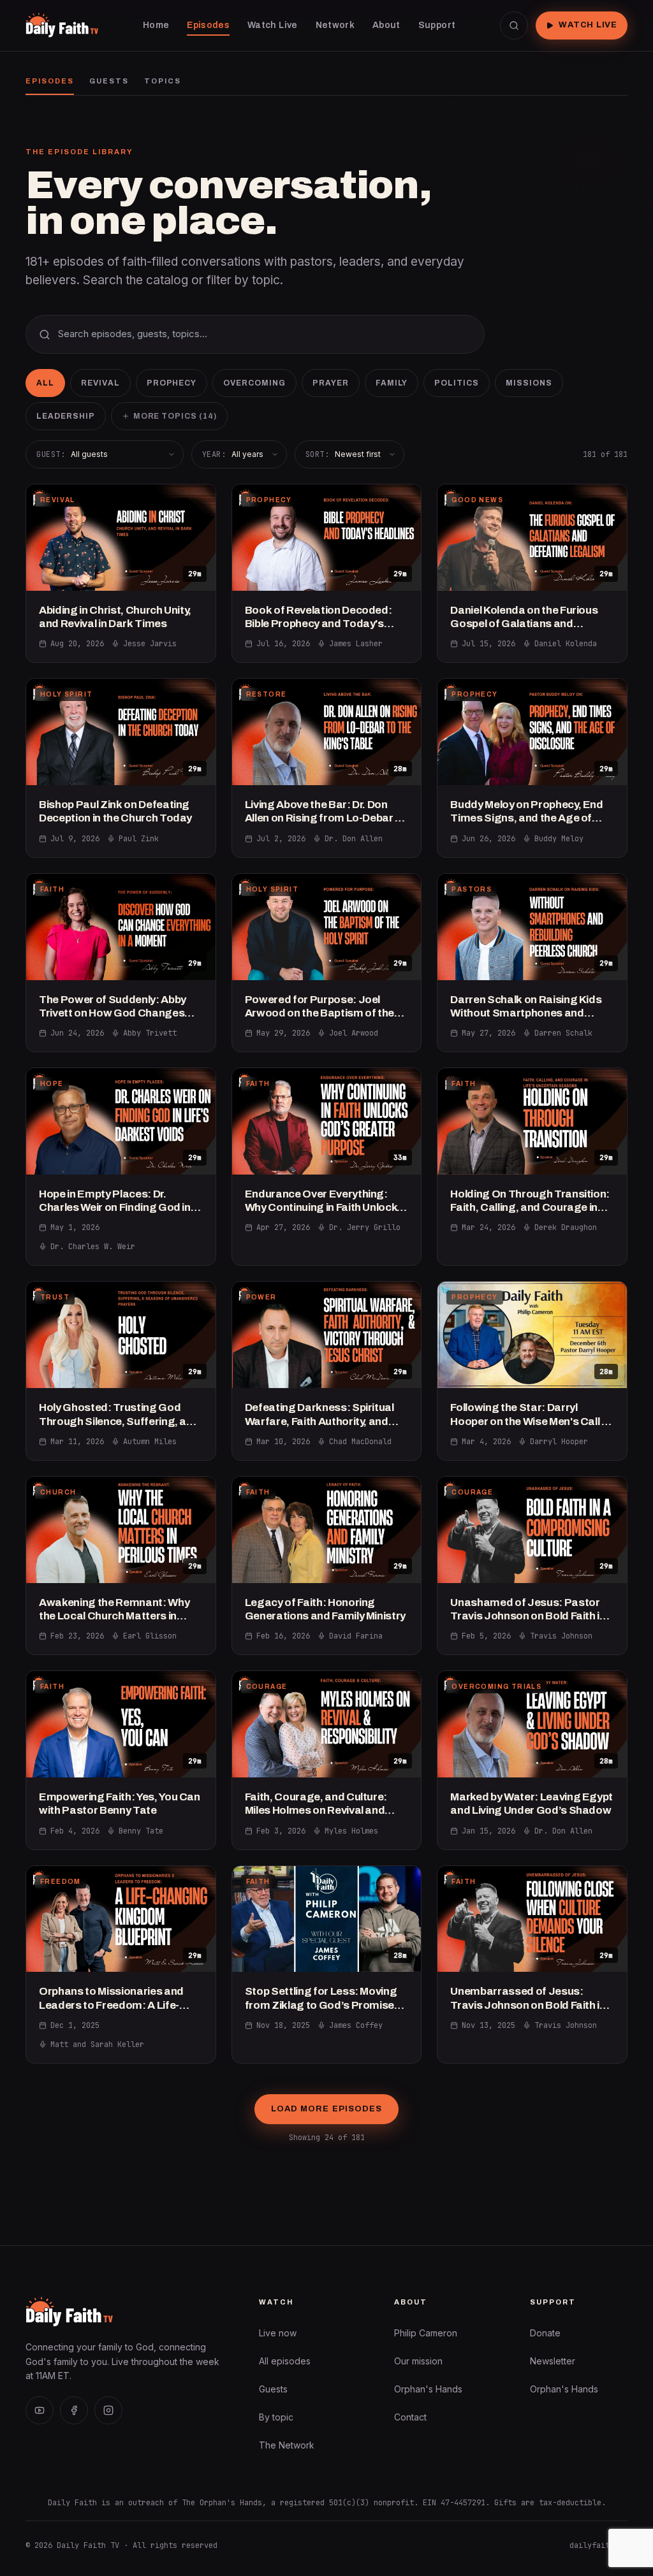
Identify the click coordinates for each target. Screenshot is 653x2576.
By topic (276, 2417)
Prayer (331, 383)
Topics (163, 81)
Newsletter (553, 2361)
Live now (278, 2333)
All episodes (285, 2361)
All (45, 383)
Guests (109, 81)
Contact (410, 2417)
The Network (287, 2445)
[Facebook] (74, 2410)
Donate (545, 2333)
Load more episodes (326, 2109)
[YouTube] (40, 2410)
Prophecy (172, 383)
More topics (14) (175, 416)
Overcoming (254, 383)
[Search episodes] (514, 25)
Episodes (50, 81)
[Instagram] (108, 2410)
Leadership (66, 416)
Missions (529, 383)
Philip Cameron (426, 2333)
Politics (457, 383)
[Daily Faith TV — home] (62, 25)
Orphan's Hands (428, 2389)
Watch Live (588, 25)
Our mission (418, 2361)
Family (392, 383)
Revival (100, 383)
